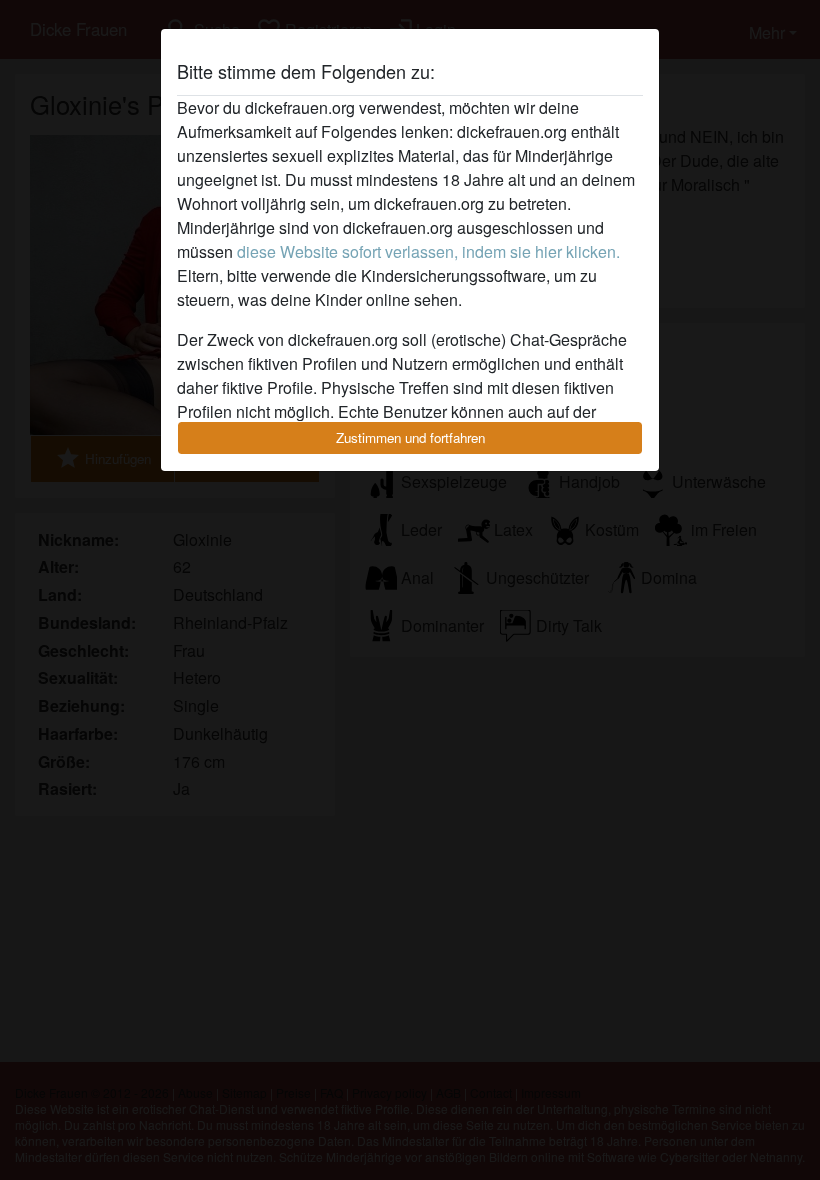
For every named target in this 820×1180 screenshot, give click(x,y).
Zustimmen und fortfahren (410, 437)
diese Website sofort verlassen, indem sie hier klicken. (428, 251)
